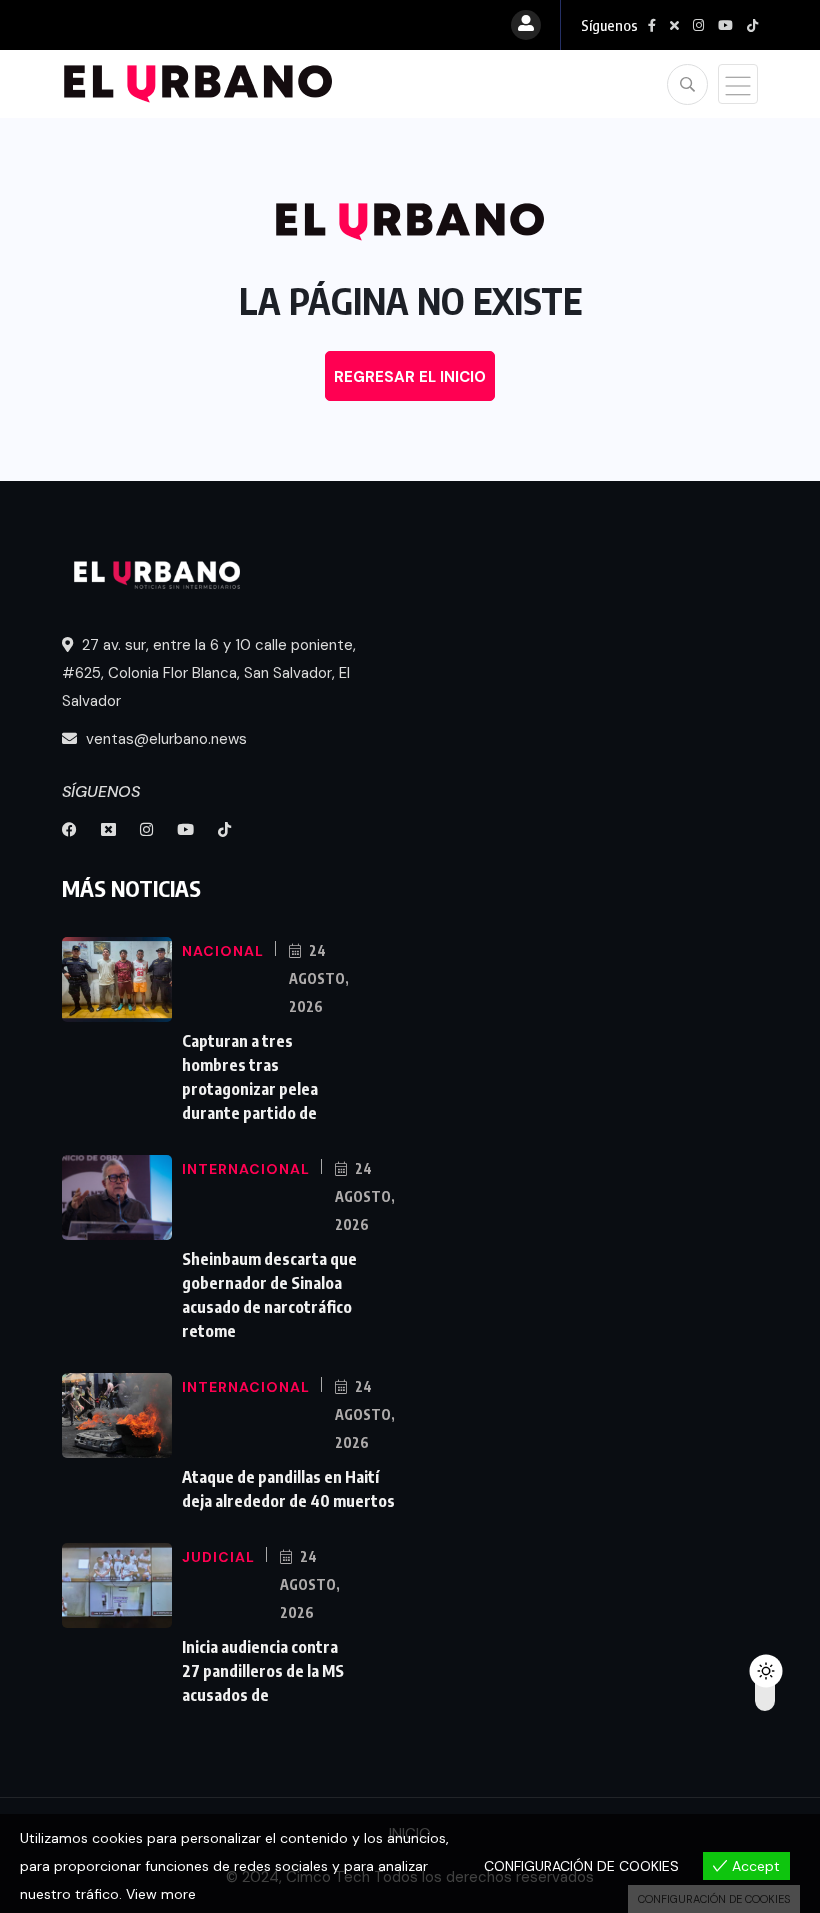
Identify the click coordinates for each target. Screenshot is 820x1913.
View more (161, 1894)
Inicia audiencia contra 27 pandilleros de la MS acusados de (263, 1671)
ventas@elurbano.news (164, 739)
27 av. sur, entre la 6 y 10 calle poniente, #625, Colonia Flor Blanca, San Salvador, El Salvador (209, 673)
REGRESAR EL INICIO (410, 377)
